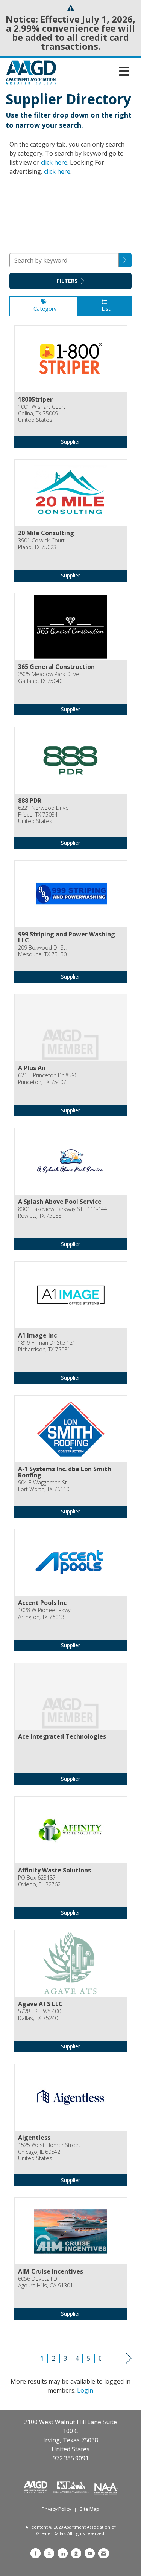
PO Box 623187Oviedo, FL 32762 (39, 1881)
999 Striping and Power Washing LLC (67, 937)
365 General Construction (56, 667)
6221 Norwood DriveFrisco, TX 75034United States (43, 814)
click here (54, 162)
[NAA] (106, 2486)
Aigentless (34, 2138)
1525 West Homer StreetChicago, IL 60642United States (49, 2152)
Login (85, 2390)
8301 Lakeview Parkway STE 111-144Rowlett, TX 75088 (63, 1212)
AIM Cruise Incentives (51, 2271)
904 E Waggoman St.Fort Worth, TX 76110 (44, 1486)
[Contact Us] (104, 2553)
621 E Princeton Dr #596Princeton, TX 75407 (48, 1079)
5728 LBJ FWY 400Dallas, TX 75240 (39, 2015)
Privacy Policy (56, 2509)
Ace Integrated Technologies (62, 1736)
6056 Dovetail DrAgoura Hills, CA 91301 (45, 2282)
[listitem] (70, 392)
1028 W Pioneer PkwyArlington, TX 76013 (44, 1613)
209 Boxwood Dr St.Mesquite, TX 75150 (42, 951)
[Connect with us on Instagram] (76, 2553)
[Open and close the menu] (95, 71)
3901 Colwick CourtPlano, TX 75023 (41, 544)
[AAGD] (36, 2486)
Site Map (89, 2509)
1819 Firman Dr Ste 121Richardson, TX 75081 (47, 1346)
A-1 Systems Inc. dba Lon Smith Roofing (65, 1472)
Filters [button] (68, 281)
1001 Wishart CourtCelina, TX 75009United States (42, 413)
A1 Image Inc (37, 1335)
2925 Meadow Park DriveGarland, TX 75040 (49, 677)
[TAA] (72, 2486)
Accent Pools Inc (42, 1603)
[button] (125, 260)
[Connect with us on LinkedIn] (63, 2553)
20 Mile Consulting (46, 533)
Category (43, 309)
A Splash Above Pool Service (60, 1202)
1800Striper (35, 399)
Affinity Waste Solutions (55, 1870)
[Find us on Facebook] (36, 2553)
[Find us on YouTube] (90, 2553)
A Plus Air (32, 1068)
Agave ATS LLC (40, 2004)
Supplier (70, 442)
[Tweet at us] (49, 2553)
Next (129, 2358)
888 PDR (30, 800)
